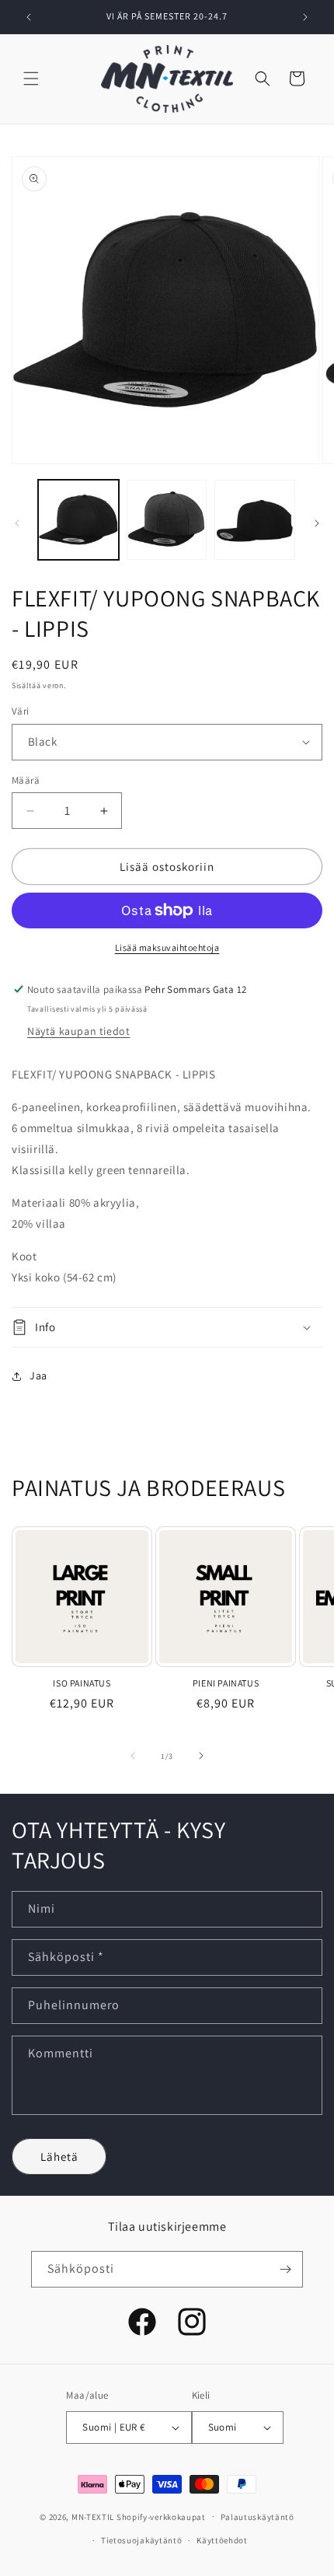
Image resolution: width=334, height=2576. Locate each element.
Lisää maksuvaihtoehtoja (167, 947)
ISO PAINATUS (82, 1683)
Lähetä (59, 2157)
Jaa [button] (38, 1375)
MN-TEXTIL (93, 2516)
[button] (31, 79)
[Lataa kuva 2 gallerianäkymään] (167, 520)
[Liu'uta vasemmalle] (17, 523)
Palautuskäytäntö (257, 2517)
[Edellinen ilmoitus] (29, 17)
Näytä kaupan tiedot (78, 1031)
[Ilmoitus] (305, 17)
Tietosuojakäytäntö (142, 2540)
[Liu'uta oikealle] (317, 523)
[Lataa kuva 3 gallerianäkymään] (255, 520)
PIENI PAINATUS (226, 1683)
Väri (21, 711)
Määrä (26, 780)
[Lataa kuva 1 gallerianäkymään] (78, 520)
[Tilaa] (285, 2269)
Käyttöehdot (222, 2540)
